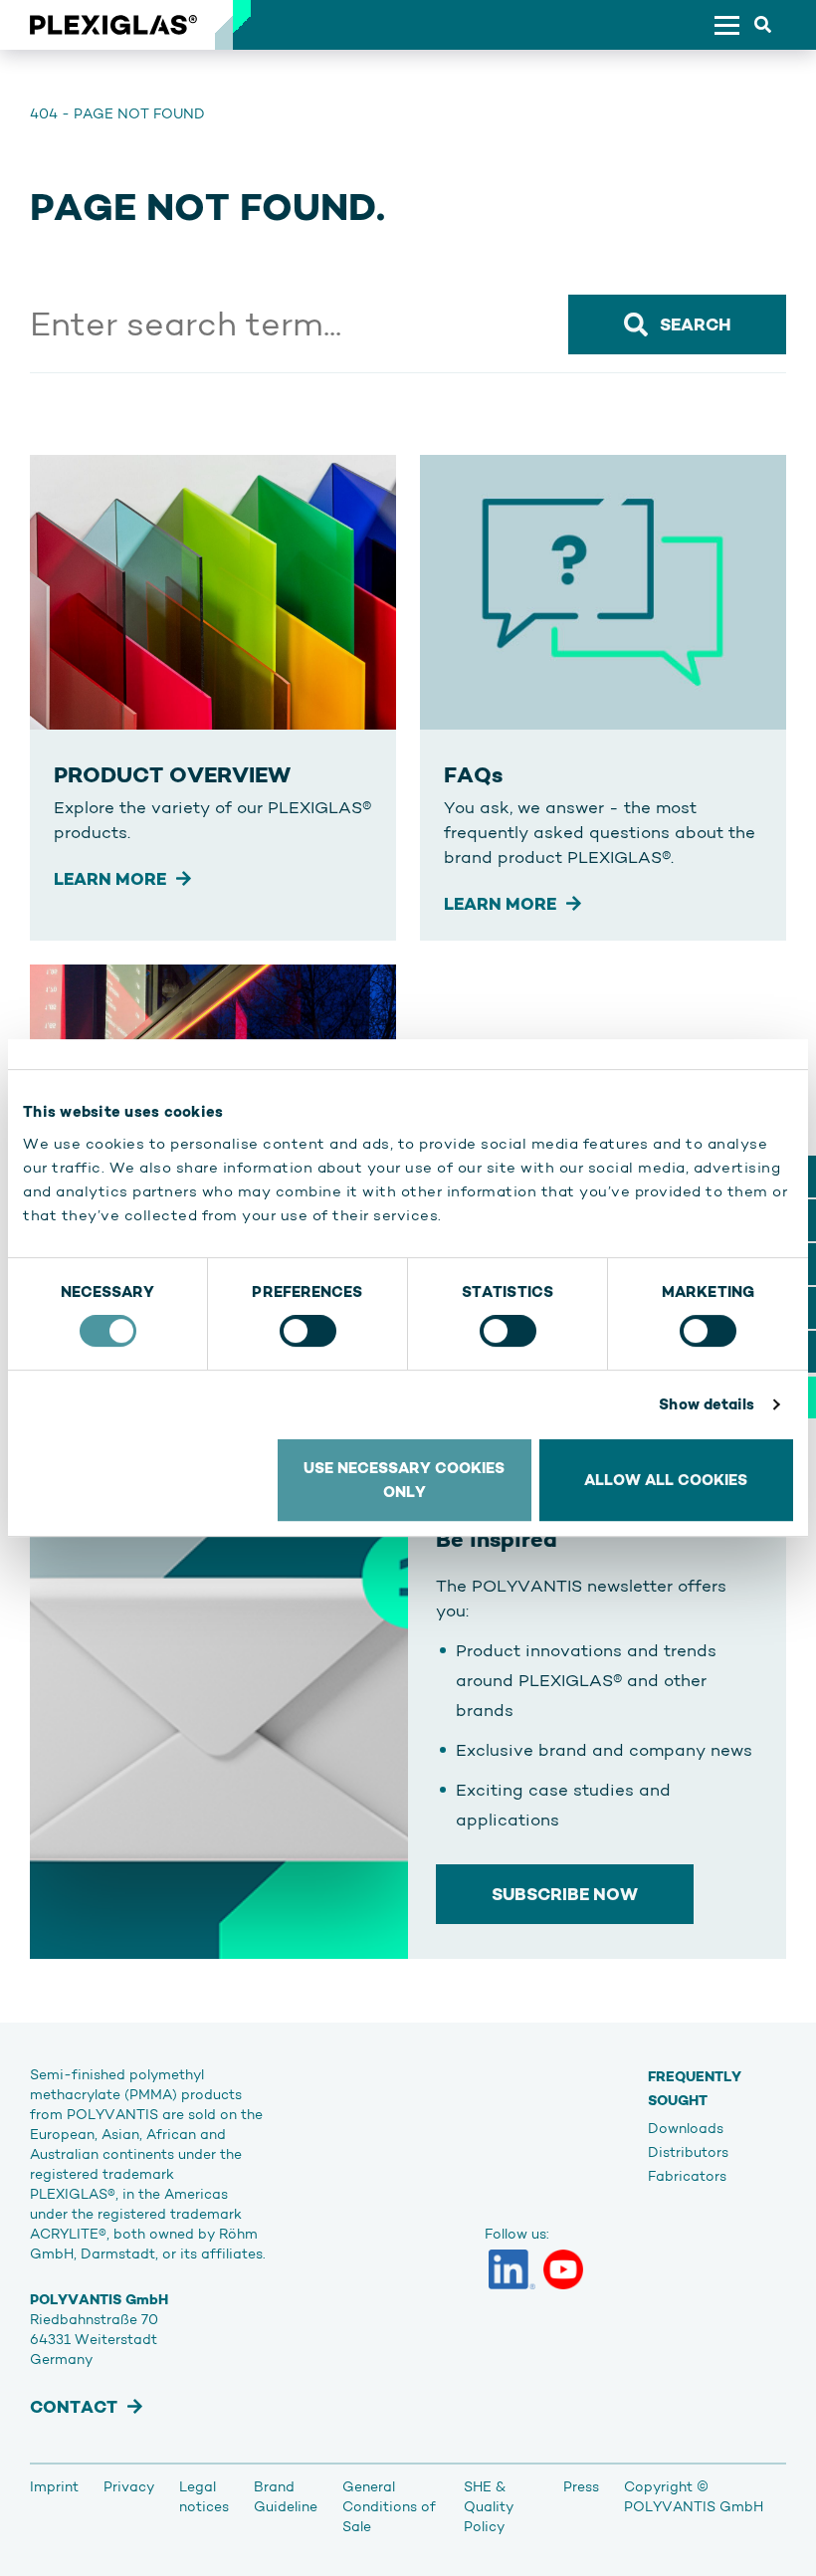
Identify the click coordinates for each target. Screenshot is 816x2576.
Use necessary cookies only (404, 1480)
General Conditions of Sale (389, 2506)
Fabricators (687, 2176)
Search (695, 324)
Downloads (686, 2128)
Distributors (688, 2152)
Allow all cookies (666, 1480)
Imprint (54, 2486)
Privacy (129, 2486)
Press (581, 2486)
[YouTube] (563, 2269)
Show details (707, 1404)
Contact (74, 2407)
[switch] (308, 1331)
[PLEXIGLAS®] (113, 25)
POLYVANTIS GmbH (694, 2506)
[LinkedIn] (512, 2269)
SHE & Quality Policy (489, 2506)
